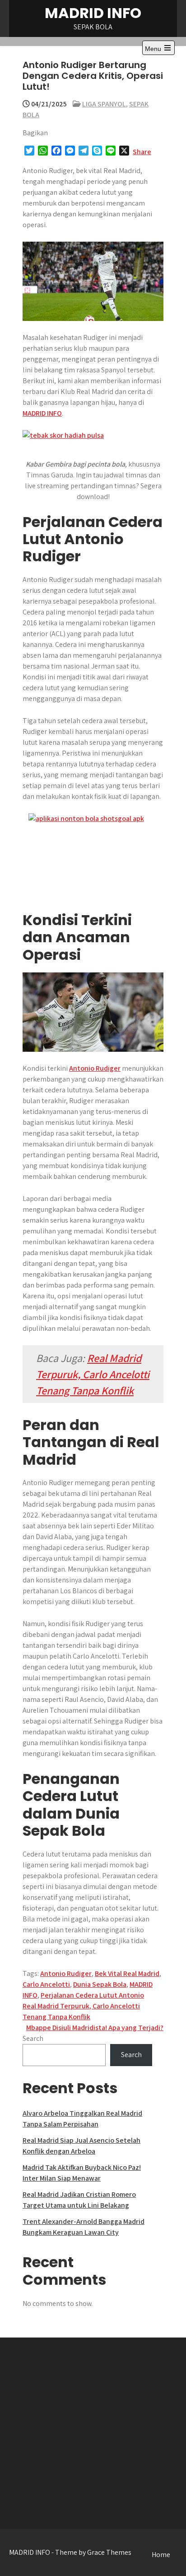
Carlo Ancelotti (46, 1984)
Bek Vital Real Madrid (127, 1973)
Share (142, 152)
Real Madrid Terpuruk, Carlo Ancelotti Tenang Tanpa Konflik (93, 1374)
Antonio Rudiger (95, 1068)
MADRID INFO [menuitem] (42, 413)
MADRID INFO (93, 13)
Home (161, 2555)
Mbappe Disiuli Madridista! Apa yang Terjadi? (95, 2028)
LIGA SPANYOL (104, 104)
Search (33, 2038)
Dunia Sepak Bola (100, 1984)
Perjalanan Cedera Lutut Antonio (92, 1995)
